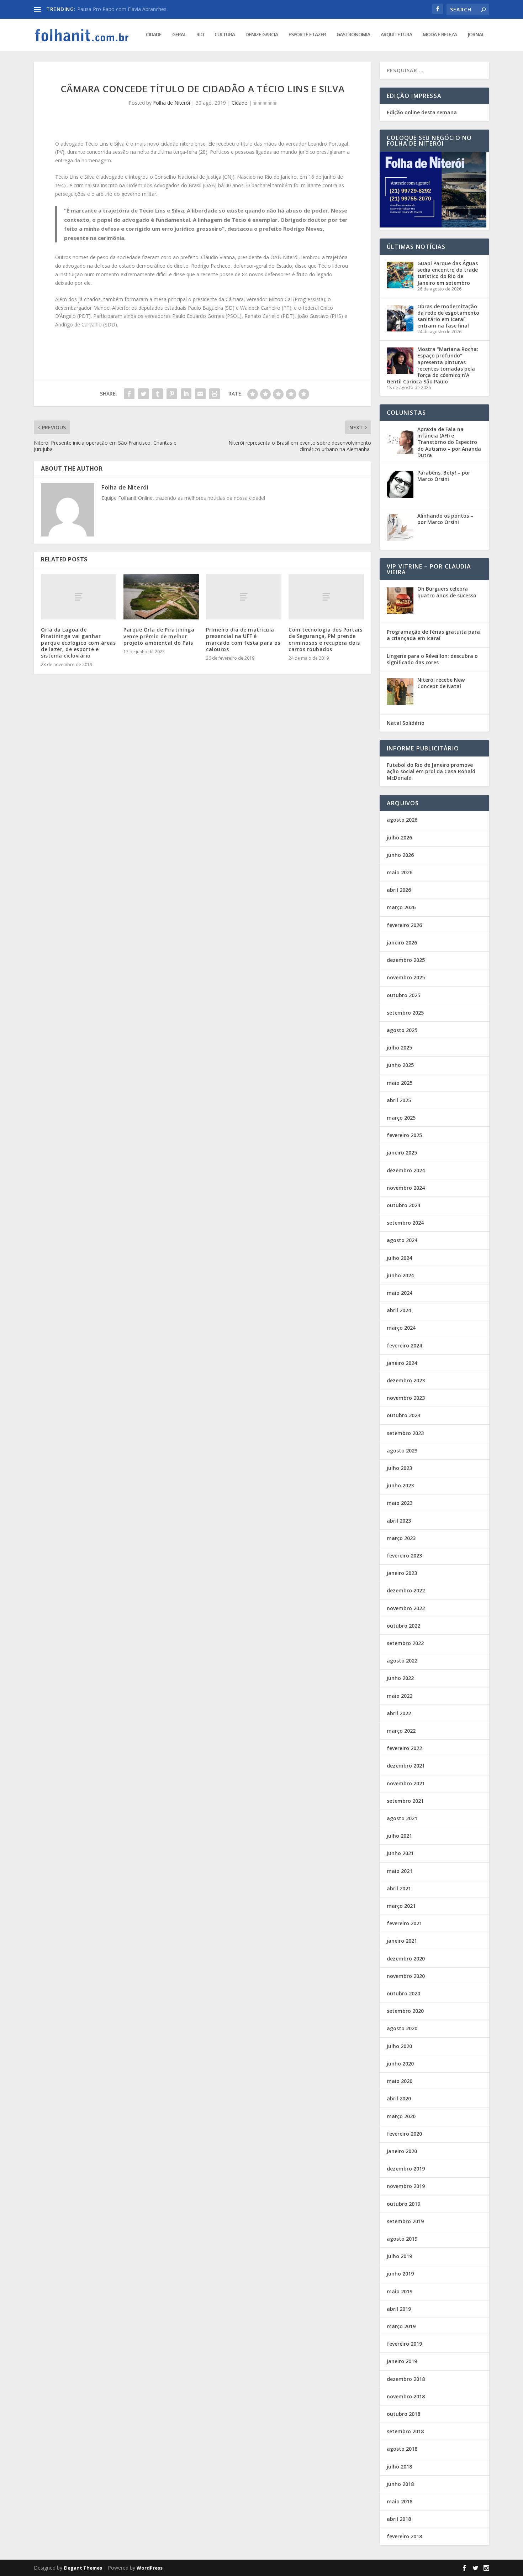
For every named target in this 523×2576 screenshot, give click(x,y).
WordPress (150, 2568)
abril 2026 (399, 890)
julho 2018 (399, 2467)
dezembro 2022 (406, 1590)
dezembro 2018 (406, 2379)
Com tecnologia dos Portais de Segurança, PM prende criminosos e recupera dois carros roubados (325, 639)
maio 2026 (400, 872)
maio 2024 (400, 1293)
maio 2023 (400, 1503)
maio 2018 (400, 2501)
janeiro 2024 (402, 1363)
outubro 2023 (403, 1415)
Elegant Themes (83, 2568)
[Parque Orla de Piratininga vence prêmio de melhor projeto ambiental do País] (161, 597)
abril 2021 (399, 1888)
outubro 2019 (403, 2204)
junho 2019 (400, 2274)
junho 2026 (400, 855)
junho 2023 (400, 1485)
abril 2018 (399, 2519)
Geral (179, 35)
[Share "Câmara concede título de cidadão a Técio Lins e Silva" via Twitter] (143, 394)
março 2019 (401, 2326)
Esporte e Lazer (307, 35)
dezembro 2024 (406, 1170)
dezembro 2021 (406, 1766)
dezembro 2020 (406, 1959)
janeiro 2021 (402, 1941)
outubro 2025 (403, 995)
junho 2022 (400, 1678)
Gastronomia (353, 35)
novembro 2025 (406, 977)
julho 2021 (399, 1836)
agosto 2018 (402, 2449)
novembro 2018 (406, 2396)
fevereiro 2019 (404, 2344)
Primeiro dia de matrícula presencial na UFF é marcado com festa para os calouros (243, 639)
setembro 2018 (405, 2431)
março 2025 (401, 1118)
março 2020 (401, 2116)
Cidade (154, 35)
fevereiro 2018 (404, 2536)
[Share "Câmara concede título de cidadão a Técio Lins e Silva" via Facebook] (129, 394)
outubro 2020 (403, 1993)
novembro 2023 (406, 1398)
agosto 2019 (402, 2239)
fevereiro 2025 (404, 1135)
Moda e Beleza (440, 35)
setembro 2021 (405, 1801)
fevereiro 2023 (404, 1556)
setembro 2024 (405, 1223)
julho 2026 (399, 837)
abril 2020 (399, 2098)
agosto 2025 (402, 1030)
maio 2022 (400, 1696)
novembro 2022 (406, 1608)
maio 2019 (400, 2291)
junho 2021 (400, 1853)
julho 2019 (399, 2256)
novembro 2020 (406, 1976)
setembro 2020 (405, 2011)
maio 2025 (400, 1083)
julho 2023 (399, 1468)
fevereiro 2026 (404, 925)
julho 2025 (399, 1048)
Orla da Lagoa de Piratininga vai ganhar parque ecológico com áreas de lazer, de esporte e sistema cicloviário (78, 643)
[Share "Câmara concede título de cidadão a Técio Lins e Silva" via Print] (215, 394)
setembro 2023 (405, 1433)
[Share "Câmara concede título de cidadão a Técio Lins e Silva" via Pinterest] (172, 394)
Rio (200, 35)
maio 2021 (400, 1871)
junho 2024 (400, 1275)
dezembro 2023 (406, 1380)
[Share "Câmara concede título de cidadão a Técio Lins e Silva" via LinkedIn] (186, 394)
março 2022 (401, 1731)
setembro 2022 (405, 1643)
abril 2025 (399, 1100)
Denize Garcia (262, 35)
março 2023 (401, 1538)
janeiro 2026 (402, 943)
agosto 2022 (402, 1661)
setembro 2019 (405, 2221)
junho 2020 (400, 2064)
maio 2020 (400, 2081)
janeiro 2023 (402, 1573)
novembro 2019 (406, 2186)
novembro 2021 (406, 1783)
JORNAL (476, 35)
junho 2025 (400, 1065)
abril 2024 (399, 1310)
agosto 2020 (402, 2028)
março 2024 (401, 1328)
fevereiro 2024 (404, 1345)
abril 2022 (399, 1713)
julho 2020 (399, 2046)
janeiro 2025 (402, 1153)
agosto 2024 (402, 1240)
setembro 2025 (405, 1013)
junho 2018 (400, 2484)
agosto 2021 (402, 1818)
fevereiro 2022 (404, 1748)
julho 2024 (399, 1258)
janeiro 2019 (402, 2361)
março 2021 (401, 1906)
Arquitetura (396, 35)
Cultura (225, 35)
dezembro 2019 (406, 2169)
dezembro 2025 (406, 960)
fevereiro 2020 (404, 2134)
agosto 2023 (402, 1451)
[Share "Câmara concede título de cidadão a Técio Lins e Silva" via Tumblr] (158, 394)
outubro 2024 (403, 1205)
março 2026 (401, 907)
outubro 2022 (403, 1626)
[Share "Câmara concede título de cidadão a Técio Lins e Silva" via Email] (200, 394)
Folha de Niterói (171, 103)
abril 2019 (399, 2309)
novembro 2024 (406, 1188)
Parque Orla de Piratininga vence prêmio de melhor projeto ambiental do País (159, 636)
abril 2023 (399, 1521)
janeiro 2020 (402, 2151)
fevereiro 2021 (404, 1923)
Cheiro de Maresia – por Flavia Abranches (125, 9)
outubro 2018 (403, 2414)
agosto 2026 (402, 820)
